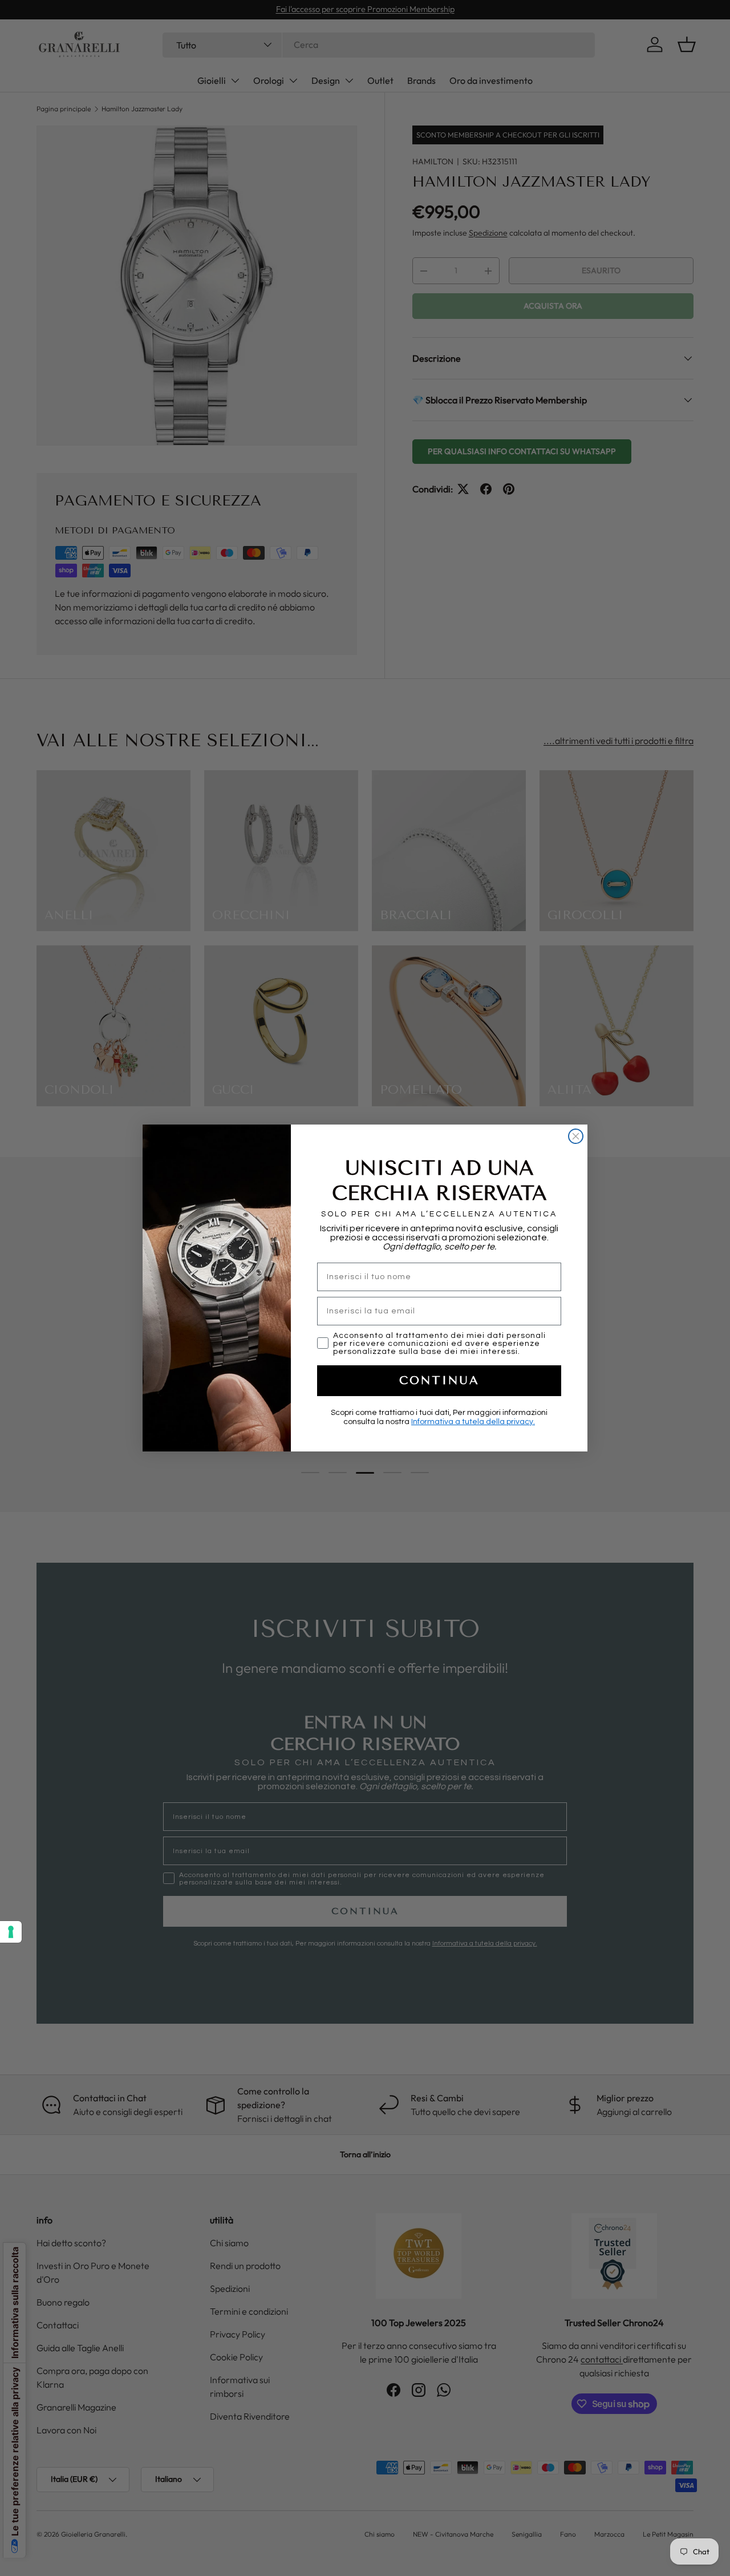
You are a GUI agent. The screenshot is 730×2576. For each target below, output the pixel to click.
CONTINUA (439, 1380)
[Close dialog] (576, 1136)
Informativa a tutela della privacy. (473, 1422)
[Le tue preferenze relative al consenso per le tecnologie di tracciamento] (11, 1932)
